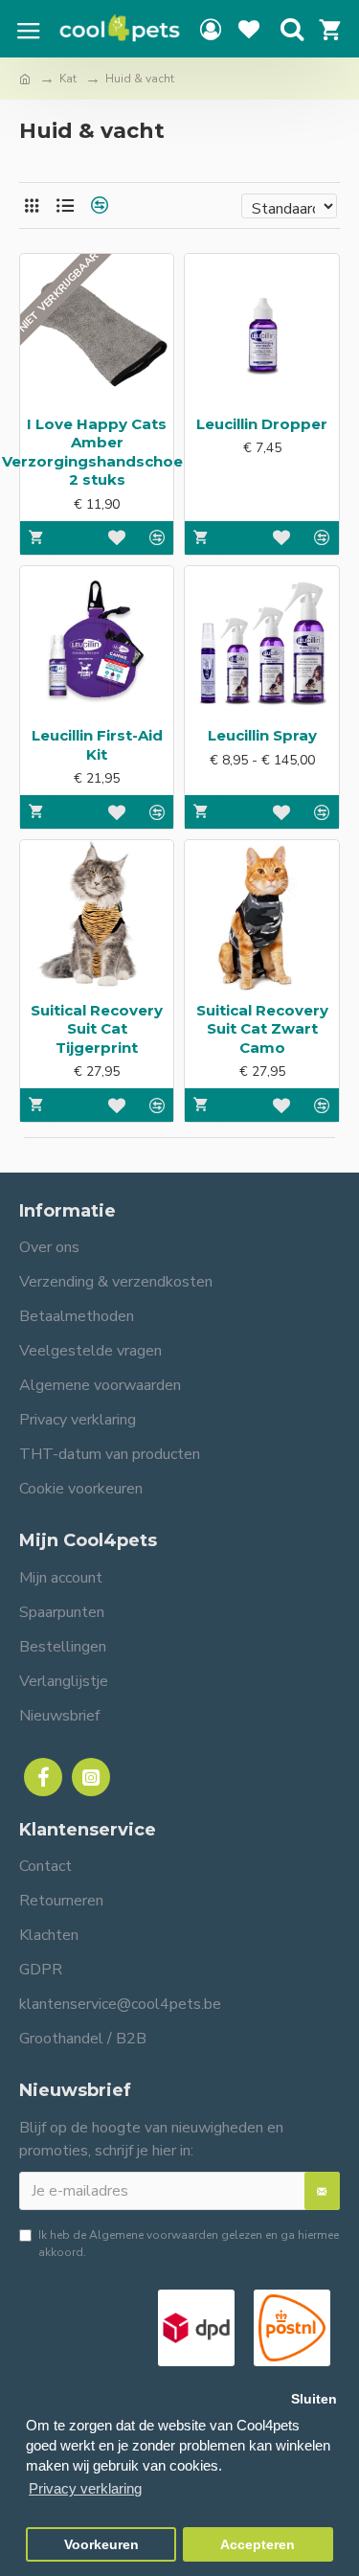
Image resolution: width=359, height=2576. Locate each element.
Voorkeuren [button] (101, 2545)
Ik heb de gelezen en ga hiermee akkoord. (189, 2244)
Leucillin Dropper (262, 424)
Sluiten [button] (314, 2399)
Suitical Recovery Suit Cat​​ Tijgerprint (97, 1029)
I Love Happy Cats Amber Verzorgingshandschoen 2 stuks (97, 452)
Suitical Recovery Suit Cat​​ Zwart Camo (262, 1029)
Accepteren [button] (258, 2545)
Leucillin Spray (262, 735)
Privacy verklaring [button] (85, 2488)
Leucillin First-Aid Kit (97, 745)
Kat (68, 79)
